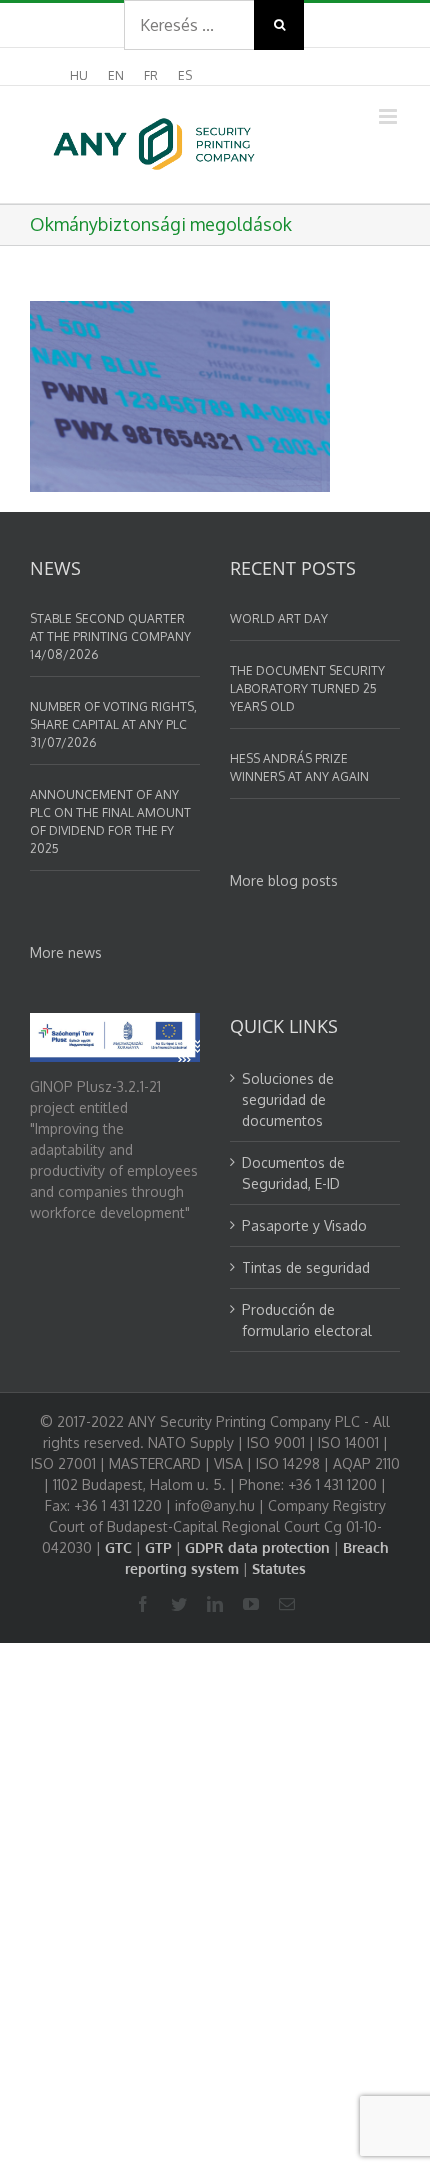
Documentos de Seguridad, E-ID (293, 1173)
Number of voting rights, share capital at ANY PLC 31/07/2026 (113, 724)
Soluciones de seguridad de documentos (288, 1099)
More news (66, 952)
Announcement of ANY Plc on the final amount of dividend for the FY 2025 (110, 821)
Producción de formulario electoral (307, 1320)
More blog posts (284, 880)
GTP (158, 1547)
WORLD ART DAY (279, 618)
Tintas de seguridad (306, 1267)
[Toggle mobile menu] (389, 116)
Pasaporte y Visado (304, 1225)
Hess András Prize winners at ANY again (299, 767)
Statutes (279, 1568)
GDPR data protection (257, 1547)
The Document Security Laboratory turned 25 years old (307, 688)
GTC (118, 1547)
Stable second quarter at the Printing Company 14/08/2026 (110, 636)
